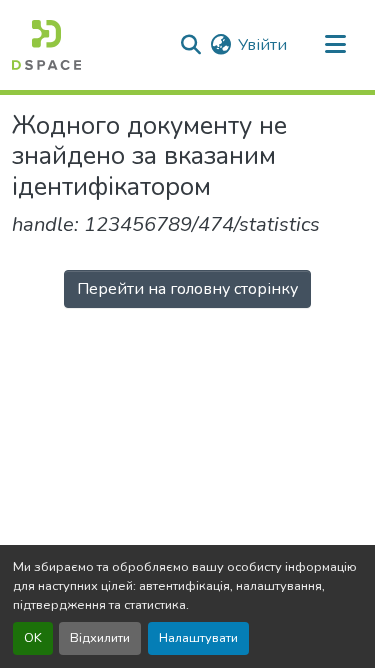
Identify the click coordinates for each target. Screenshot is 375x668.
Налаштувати (198, 638)
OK (33, 638)
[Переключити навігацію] (335, 45)
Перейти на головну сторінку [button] (187, 289)
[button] (46, 45)
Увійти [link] (262, 45)
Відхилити (100, 638)
